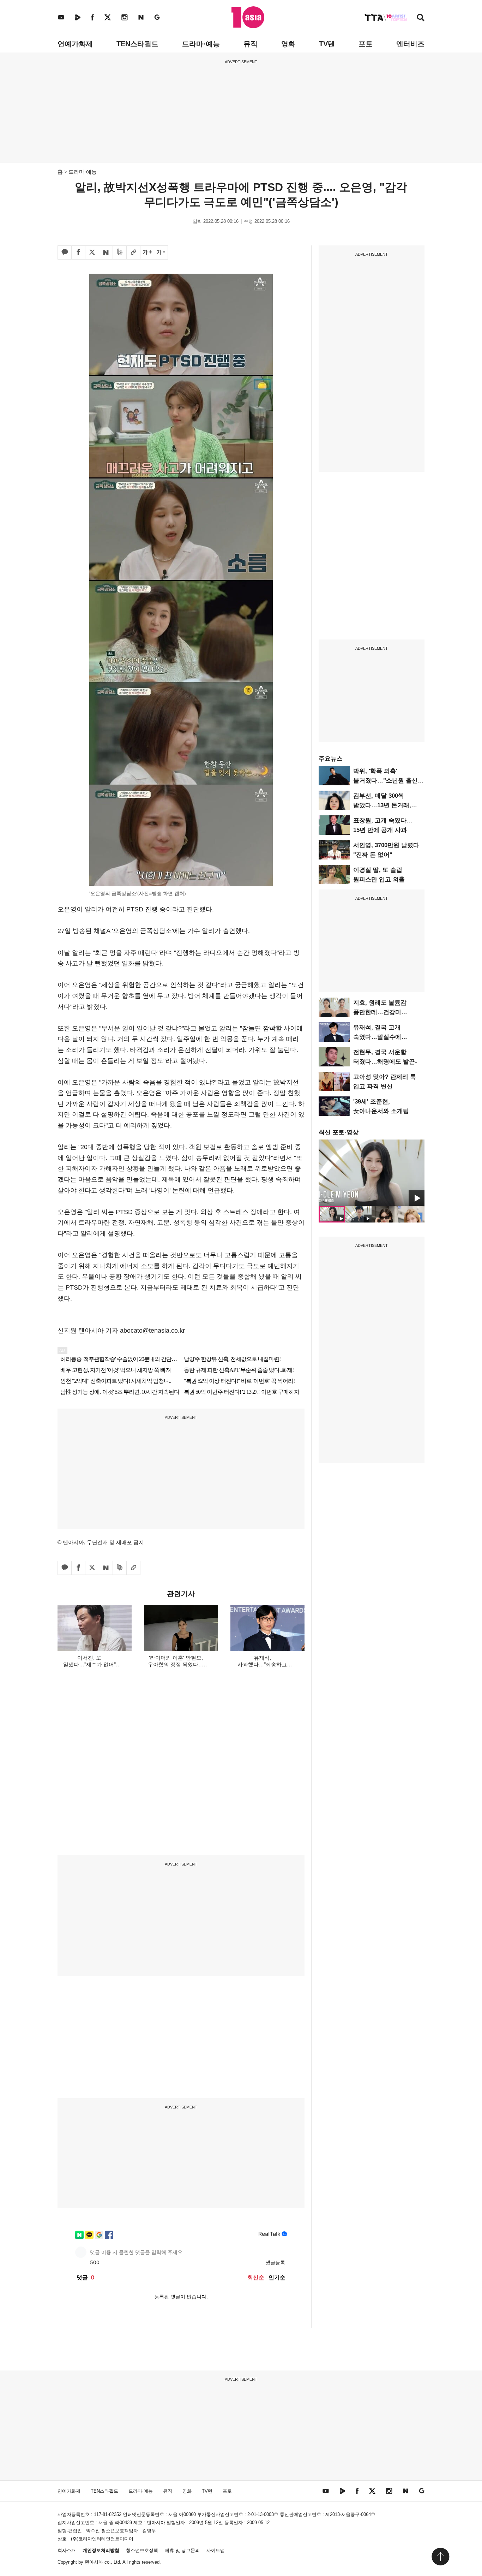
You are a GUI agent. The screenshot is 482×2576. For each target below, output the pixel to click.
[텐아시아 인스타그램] (125, 17)
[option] (372, 1173)
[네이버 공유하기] (106, 252)
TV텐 (327, 44)
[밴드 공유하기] (120, 252)
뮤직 (251, 44)
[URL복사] (133, 252)
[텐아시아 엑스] (108, 17)
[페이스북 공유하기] (78, 252)
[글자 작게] (161, 252)
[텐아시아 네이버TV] (78, 17)
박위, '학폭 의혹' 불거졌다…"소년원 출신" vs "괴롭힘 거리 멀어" (387, 781)
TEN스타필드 (137, 44)
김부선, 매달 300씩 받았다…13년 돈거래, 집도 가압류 (382, 805)
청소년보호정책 (142, 2550)
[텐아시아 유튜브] (61, 17)
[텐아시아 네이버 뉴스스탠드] (141, 17)
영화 (288, 44)
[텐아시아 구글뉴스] (157, 17)
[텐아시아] (248, 17)
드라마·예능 (201, 44)
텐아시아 (94, 2562)
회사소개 (67, 2550)
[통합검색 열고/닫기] (421, 18)
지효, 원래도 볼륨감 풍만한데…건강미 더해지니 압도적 (380, 1012)
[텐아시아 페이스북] (92, 17)
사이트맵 (216, 2550)
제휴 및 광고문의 (182, 2550)
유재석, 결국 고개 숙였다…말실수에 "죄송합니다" (377, 1037)
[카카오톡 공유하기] (65, 252)
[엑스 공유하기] (92, 252)
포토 (366, 44)
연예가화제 (75, 44)
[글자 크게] (147, 252)
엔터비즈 (410, 44)
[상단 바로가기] (440, 2557)
